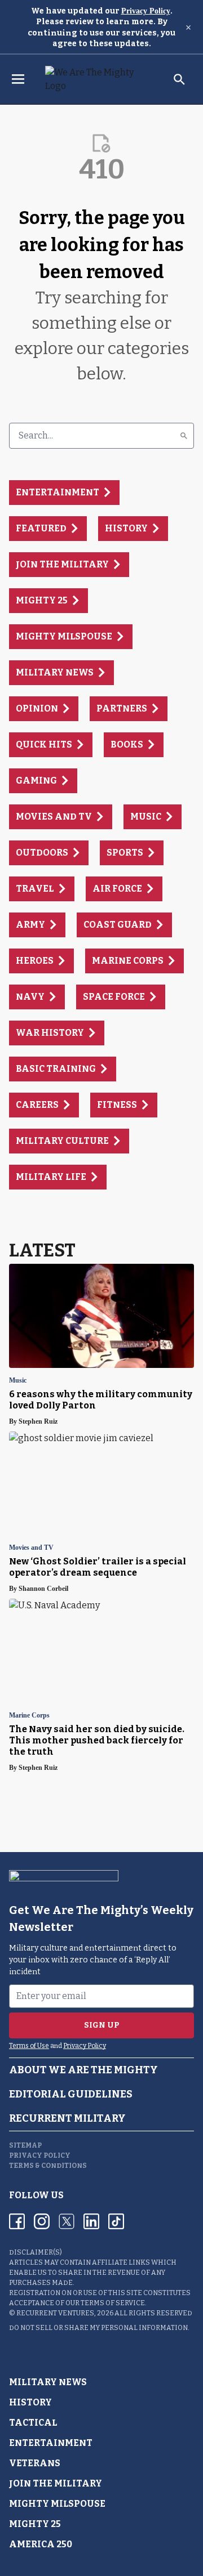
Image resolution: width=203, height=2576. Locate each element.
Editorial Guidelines (71, 2094)
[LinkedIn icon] (91, 2221)
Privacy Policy (146, 11)
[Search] (184, 436)
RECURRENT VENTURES (55, 2313)
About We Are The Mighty (83, 2070)
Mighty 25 (35, 2524)
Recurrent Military (67, 2118)
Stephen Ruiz (38, 1421)
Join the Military (56, 2483)
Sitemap (25, 2145)
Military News (48, 2382)
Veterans (35, 2463)
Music (18, 1381)
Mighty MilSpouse (57, 2504)
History (30, 2402)
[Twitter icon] (67, 2221)
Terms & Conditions (48, 2166)
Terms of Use (29, 2046)
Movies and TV (31, 1548)
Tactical (33, 2423)
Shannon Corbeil (43, 1589)
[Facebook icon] (17, 2221)
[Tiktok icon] (116, 2221)
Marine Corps (29, 1716)
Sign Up (102, 2025)
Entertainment (51, 2443)
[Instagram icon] (42, 2221)
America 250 (41, 2544)
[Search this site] (179, 79)
